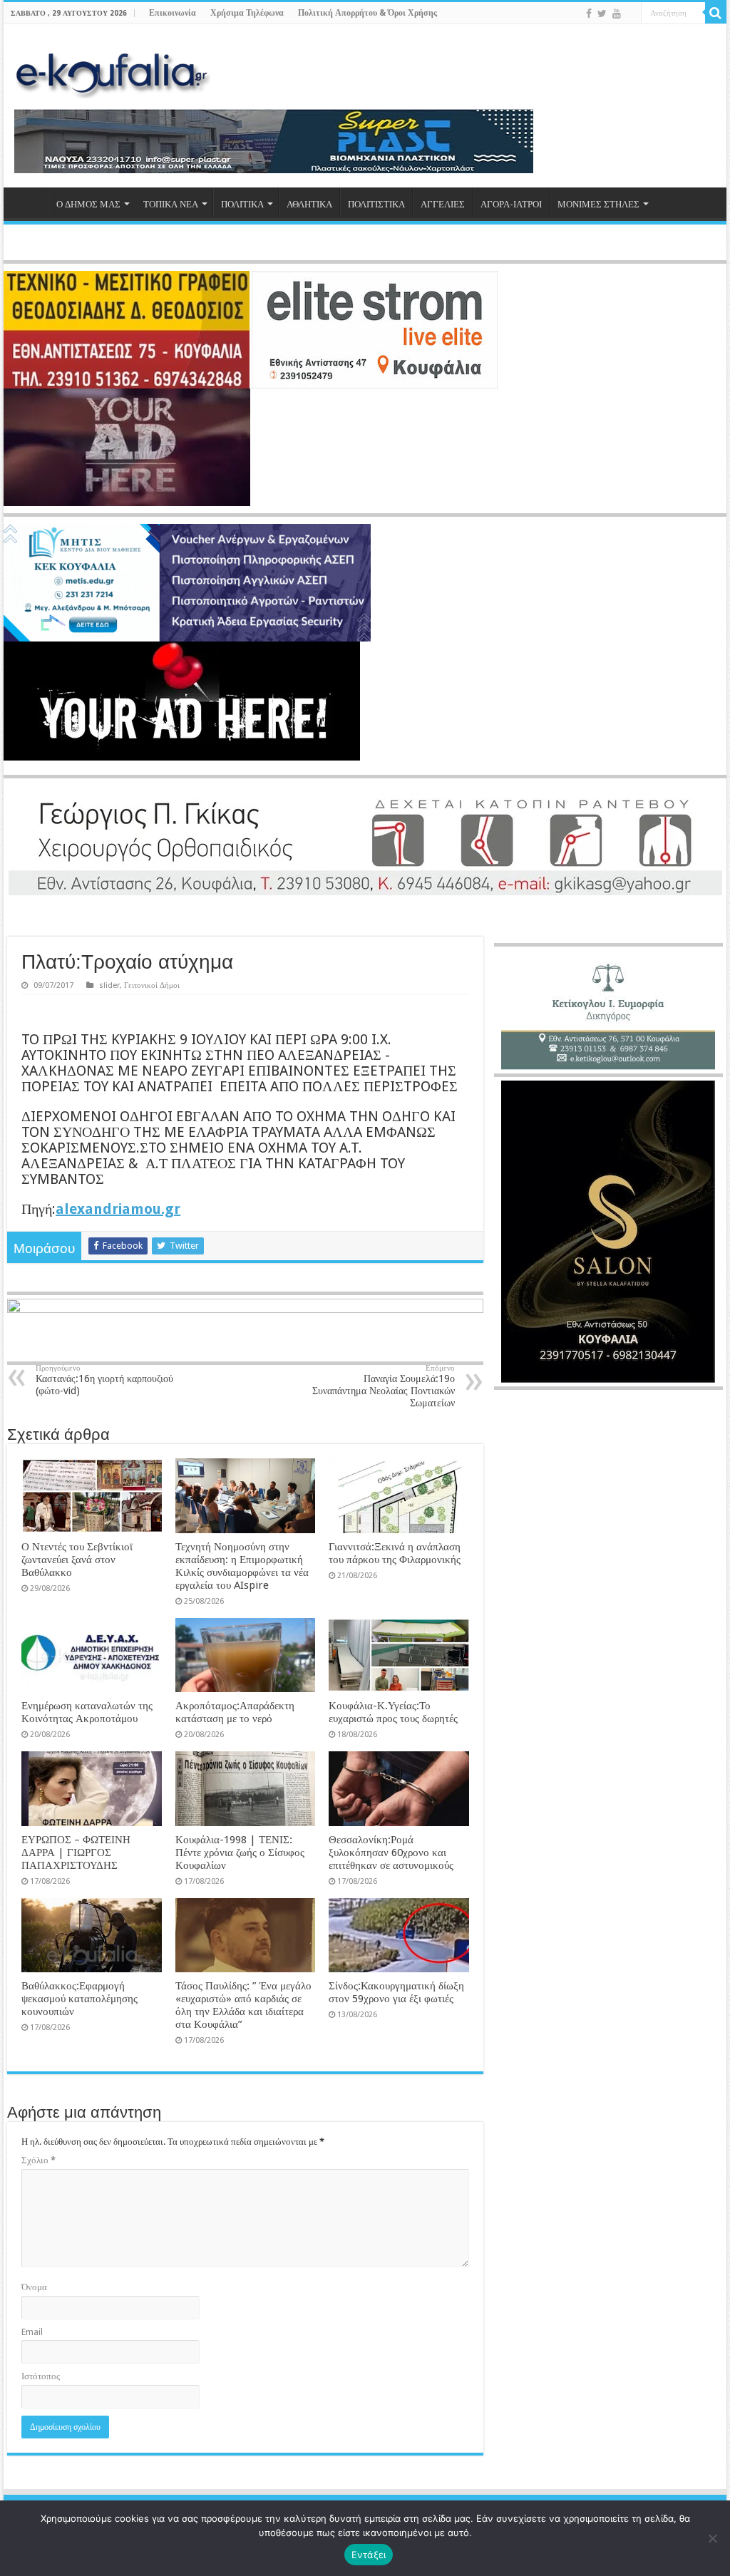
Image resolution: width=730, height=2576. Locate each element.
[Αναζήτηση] (716, 13)
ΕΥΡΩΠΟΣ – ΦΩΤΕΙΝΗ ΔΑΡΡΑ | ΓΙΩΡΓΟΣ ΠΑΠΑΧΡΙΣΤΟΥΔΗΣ (76, 1853)
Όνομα (34, 2287)
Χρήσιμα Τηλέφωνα (247, 13)
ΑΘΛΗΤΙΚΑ (309, 204)
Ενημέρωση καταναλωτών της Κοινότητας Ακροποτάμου (87, 1712)
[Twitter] (602, 14)
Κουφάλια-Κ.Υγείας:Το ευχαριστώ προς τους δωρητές (393, 1712)
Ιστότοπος (41, 2376)
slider (109, 985)
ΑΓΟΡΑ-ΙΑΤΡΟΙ (511, 204)
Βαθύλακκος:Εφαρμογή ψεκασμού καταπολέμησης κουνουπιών (79, 1999)
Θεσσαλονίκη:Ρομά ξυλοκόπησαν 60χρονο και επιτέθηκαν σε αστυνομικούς (391, 1853)
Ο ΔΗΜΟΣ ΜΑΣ (88, 204)
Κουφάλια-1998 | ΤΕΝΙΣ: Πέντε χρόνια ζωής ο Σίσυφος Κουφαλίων (240, 1853)
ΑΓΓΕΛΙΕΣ (443, 204)
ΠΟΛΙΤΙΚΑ (242, 204)
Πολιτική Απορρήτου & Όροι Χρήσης (367, 13)
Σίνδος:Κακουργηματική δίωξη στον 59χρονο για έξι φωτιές (396, 1992)
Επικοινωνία (173, 13)
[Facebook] (589, 14)
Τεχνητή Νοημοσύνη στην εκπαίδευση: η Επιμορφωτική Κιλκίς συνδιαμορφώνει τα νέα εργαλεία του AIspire (242, 1566)
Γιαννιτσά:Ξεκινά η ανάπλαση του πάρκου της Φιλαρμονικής (395, 1553)
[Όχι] (712, 2538)
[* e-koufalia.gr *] (112, 71)
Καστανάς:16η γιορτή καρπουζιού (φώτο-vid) (104, 1380)
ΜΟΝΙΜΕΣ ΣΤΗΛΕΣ (598, 204)
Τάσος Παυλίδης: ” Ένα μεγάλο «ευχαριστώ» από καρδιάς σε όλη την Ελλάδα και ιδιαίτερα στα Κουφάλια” (243, 2005)
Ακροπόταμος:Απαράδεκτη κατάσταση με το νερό (235, 1712)
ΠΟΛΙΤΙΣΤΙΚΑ (376, 204)
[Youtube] (617, 14)
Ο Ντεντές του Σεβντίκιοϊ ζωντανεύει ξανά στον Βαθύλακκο (77, 1560)
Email (32, 2332)
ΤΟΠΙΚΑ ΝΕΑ (171, 204)
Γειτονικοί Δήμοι (152, 985)
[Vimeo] (631, 14)
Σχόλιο (38, 2160)
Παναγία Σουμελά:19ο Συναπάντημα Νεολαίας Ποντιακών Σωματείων (384, 1386)
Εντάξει (369, 2555)
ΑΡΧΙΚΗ (29, 202)
